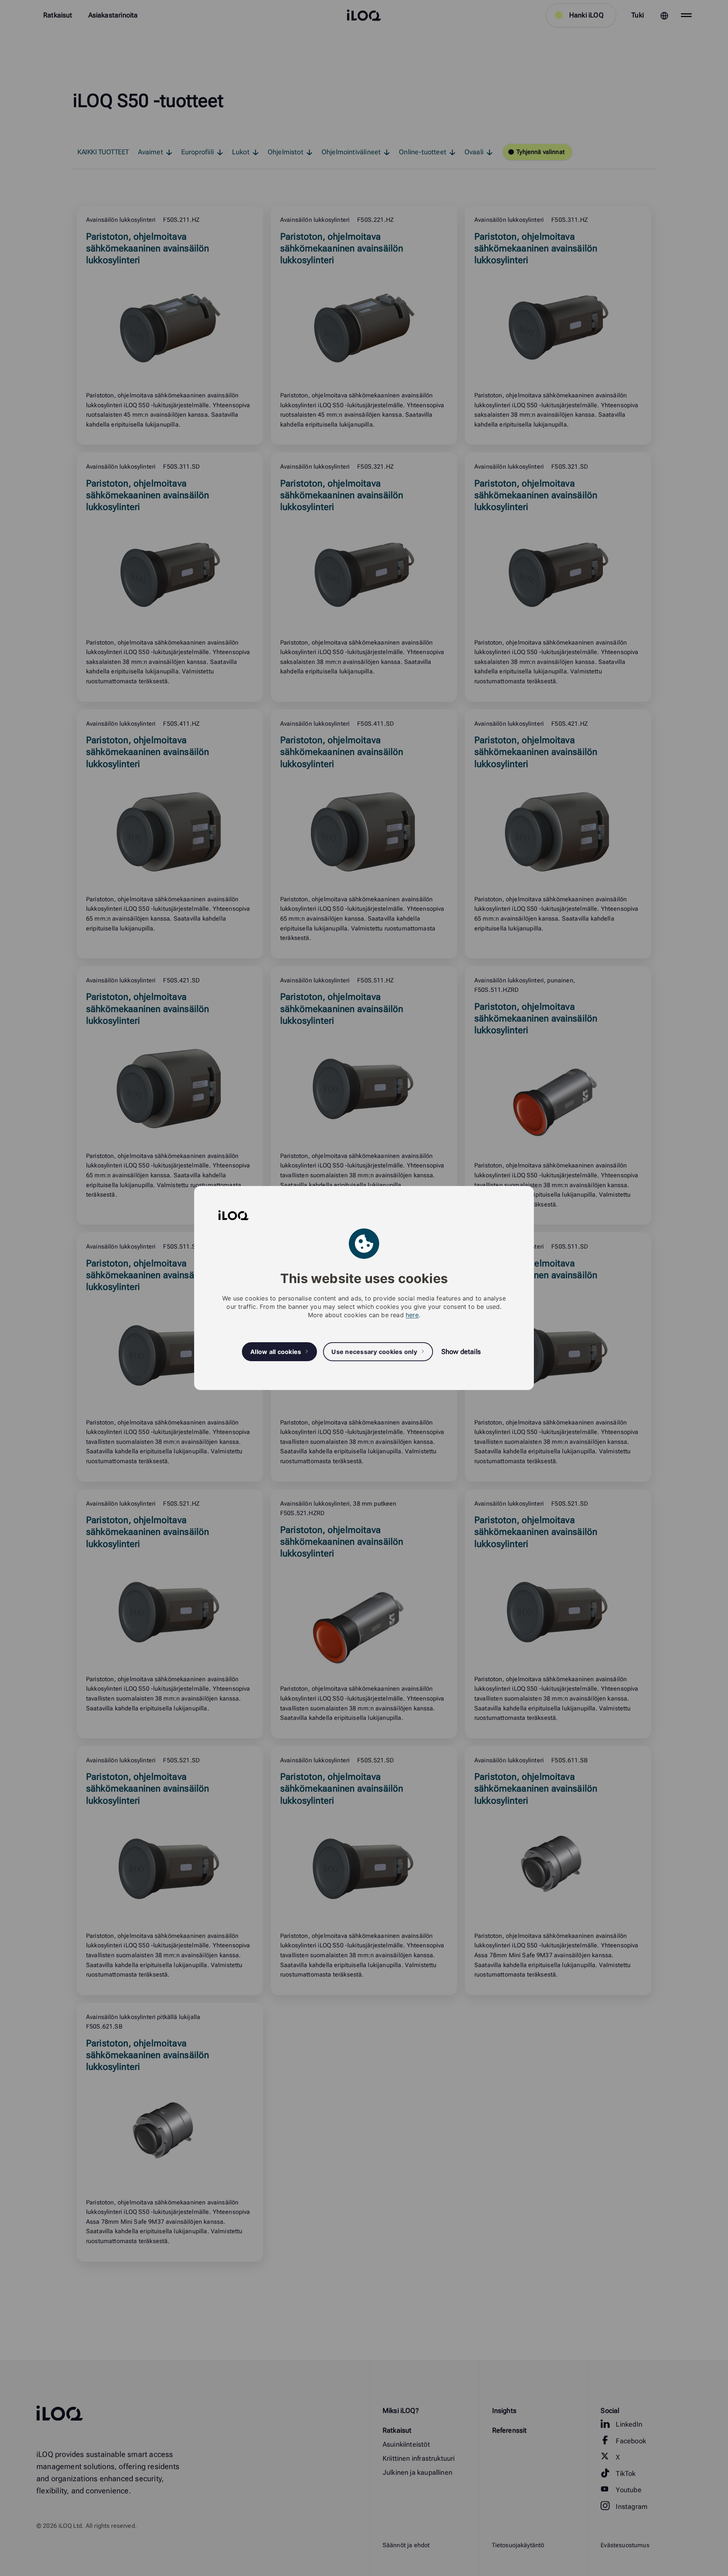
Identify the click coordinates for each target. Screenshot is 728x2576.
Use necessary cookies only (374, 1352)
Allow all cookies (276, 1352)
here (412, 1315)
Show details (461, 1352)
